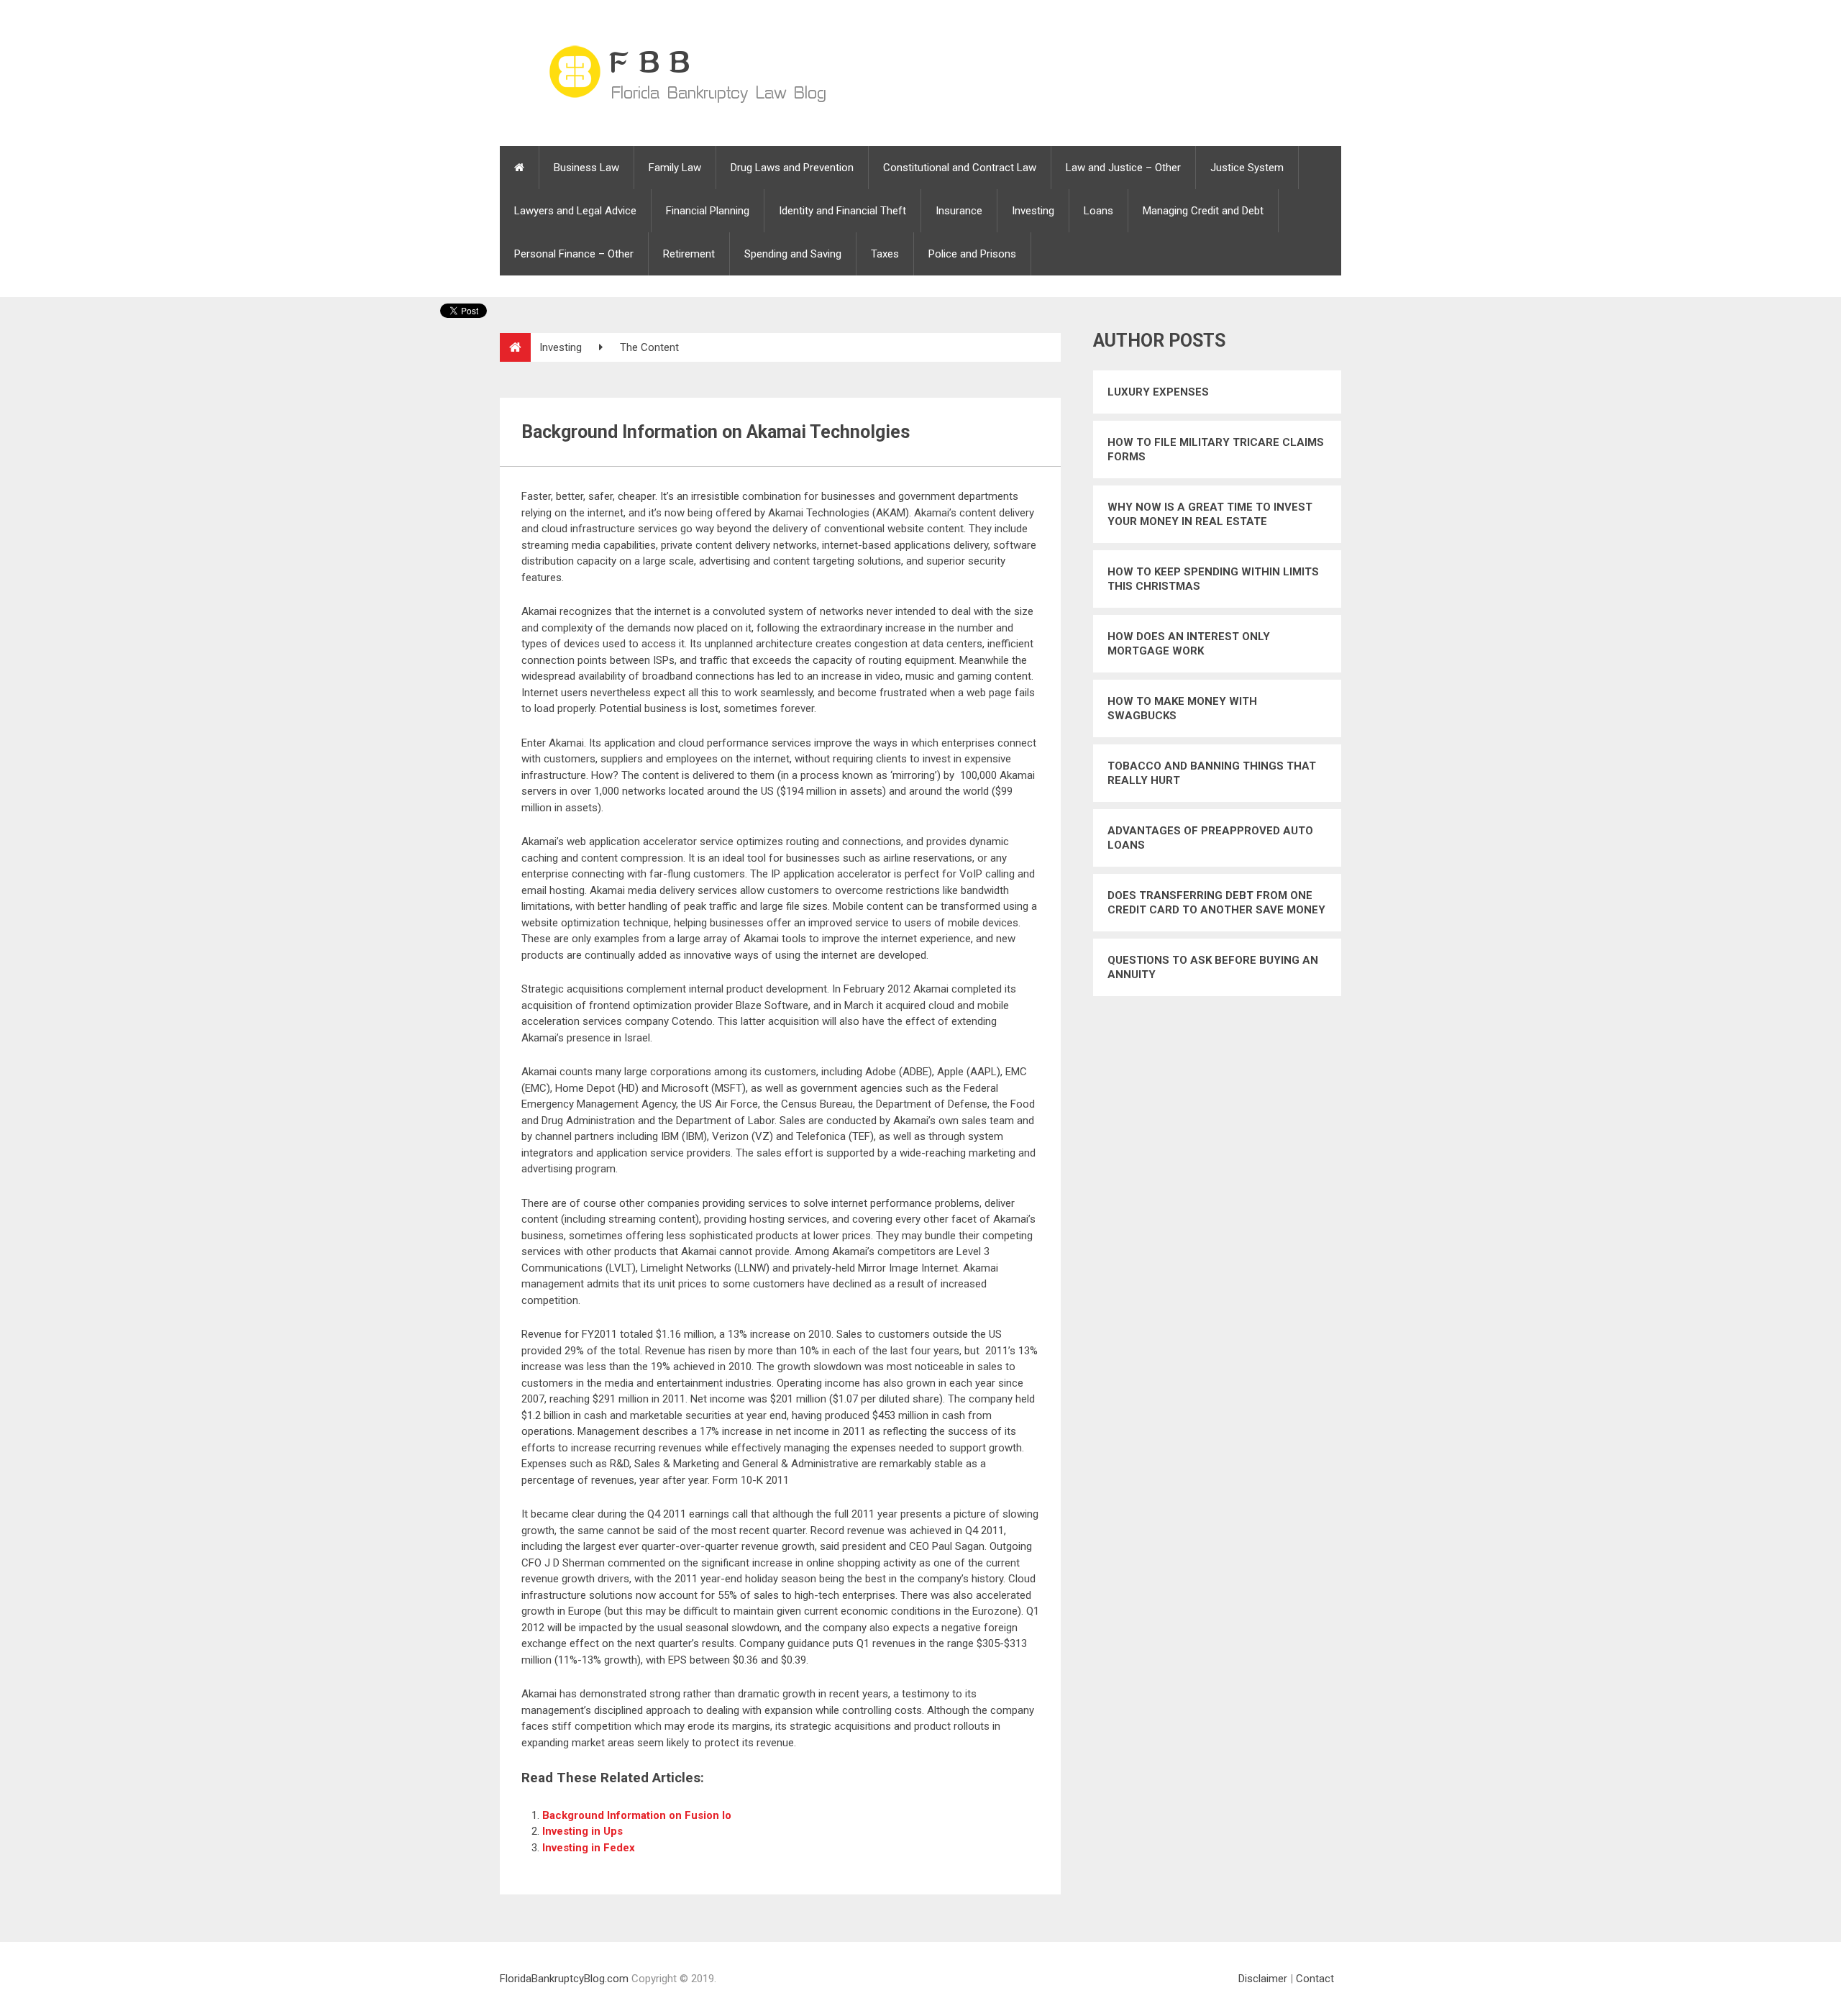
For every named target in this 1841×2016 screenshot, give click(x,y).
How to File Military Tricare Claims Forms (1216, 450)
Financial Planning (708, 211)
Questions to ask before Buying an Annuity (1213, 967)
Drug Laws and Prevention (792, 168)
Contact (1315, 1979)
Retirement (689, 254)
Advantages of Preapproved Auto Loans (1210, 838)
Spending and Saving (793, 254)
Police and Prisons (972, 254)
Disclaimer (1263, 1979)
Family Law (675, 168)
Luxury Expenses (1158, 392)
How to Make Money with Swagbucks (1182, 708)
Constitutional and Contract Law (960, 168)
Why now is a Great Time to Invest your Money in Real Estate (1210, 514)
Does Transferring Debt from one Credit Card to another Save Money (1216, 903)
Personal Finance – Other (574, 254)
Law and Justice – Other (1123, 168)
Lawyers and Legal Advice (575, 211)
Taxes (885, 254)
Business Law (586, 168)
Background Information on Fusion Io (637, 1815)
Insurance (959, 211)
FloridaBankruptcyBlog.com (564, 1979)
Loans (1098, 211)
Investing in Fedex (589, 1848)
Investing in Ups (583, 1831)
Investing (1033, 211)
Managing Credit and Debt (1203, 211)
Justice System (1247, 168)
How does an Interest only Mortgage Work (1189, 644)
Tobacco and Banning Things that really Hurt (1212, 773)
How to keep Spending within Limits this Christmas (1213, 579)
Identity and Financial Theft (842, 211)
